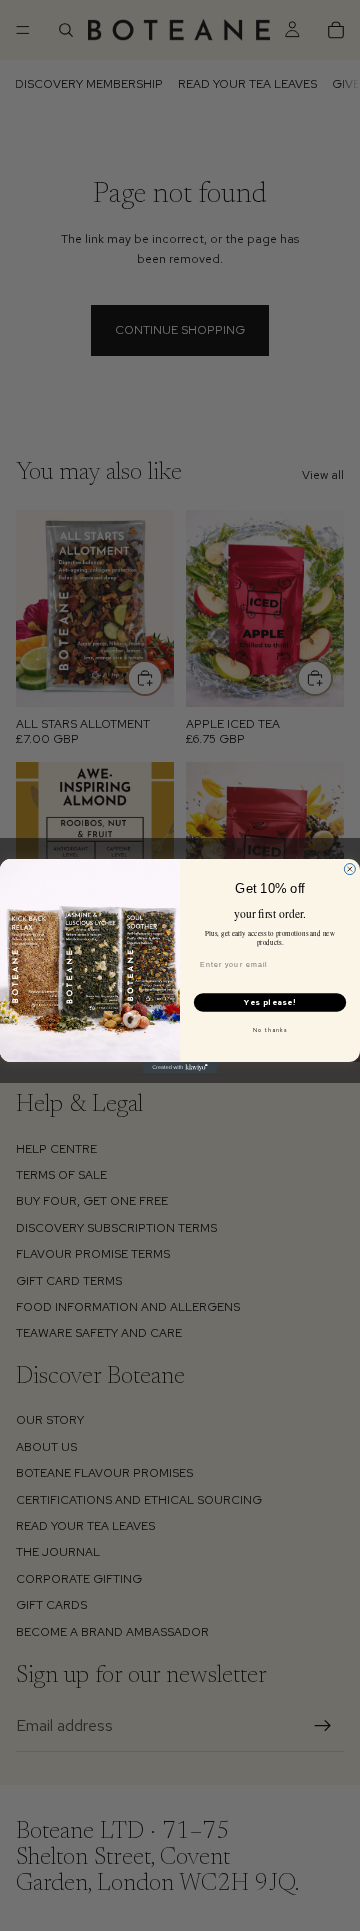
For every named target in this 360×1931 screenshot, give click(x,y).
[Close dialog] (349, 868)
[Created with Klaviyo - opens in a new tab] (180, 1067)
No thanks (270, 1029)
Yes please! (269, 1002)
